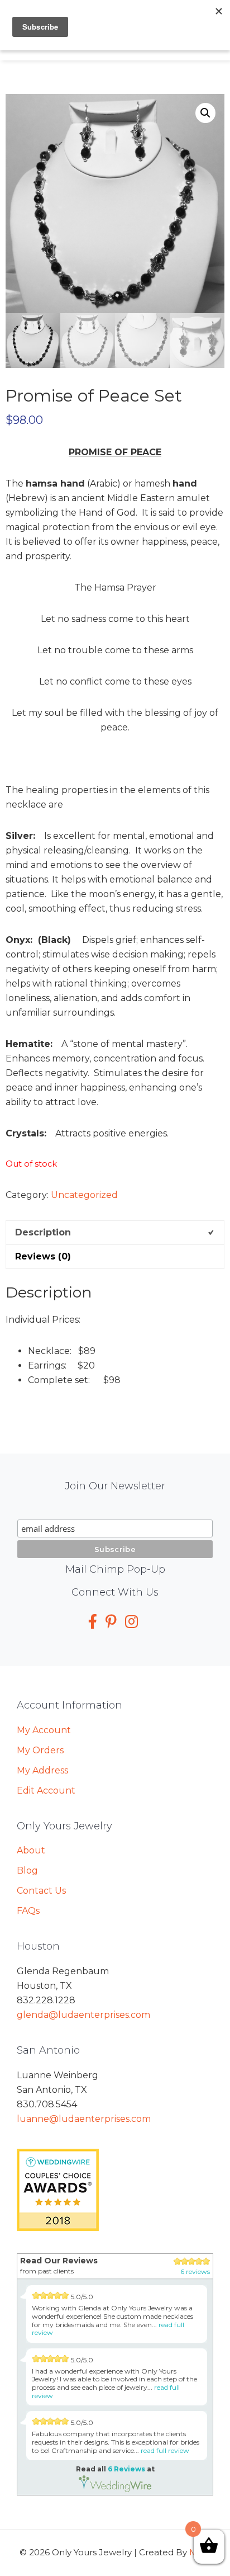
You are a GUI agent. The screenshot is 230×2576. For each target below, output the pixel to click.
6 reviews (195, 2271)
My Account (44, 1730)
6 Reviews (126, 2469)
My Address (42, 1770)
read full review (165, 2450)
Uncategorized (84, 1195)
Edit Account (46, 1791)
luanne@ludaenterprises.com (84, 2119)
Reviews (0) (43, 1256)
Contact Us (41, 1891)
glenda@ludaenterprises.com (83, 2015)
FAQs (28, 1911)
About (31, 1850)
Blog (27, 1870)
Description (43, 1232)
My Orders (40, 1750)
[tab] (115, 1232)
